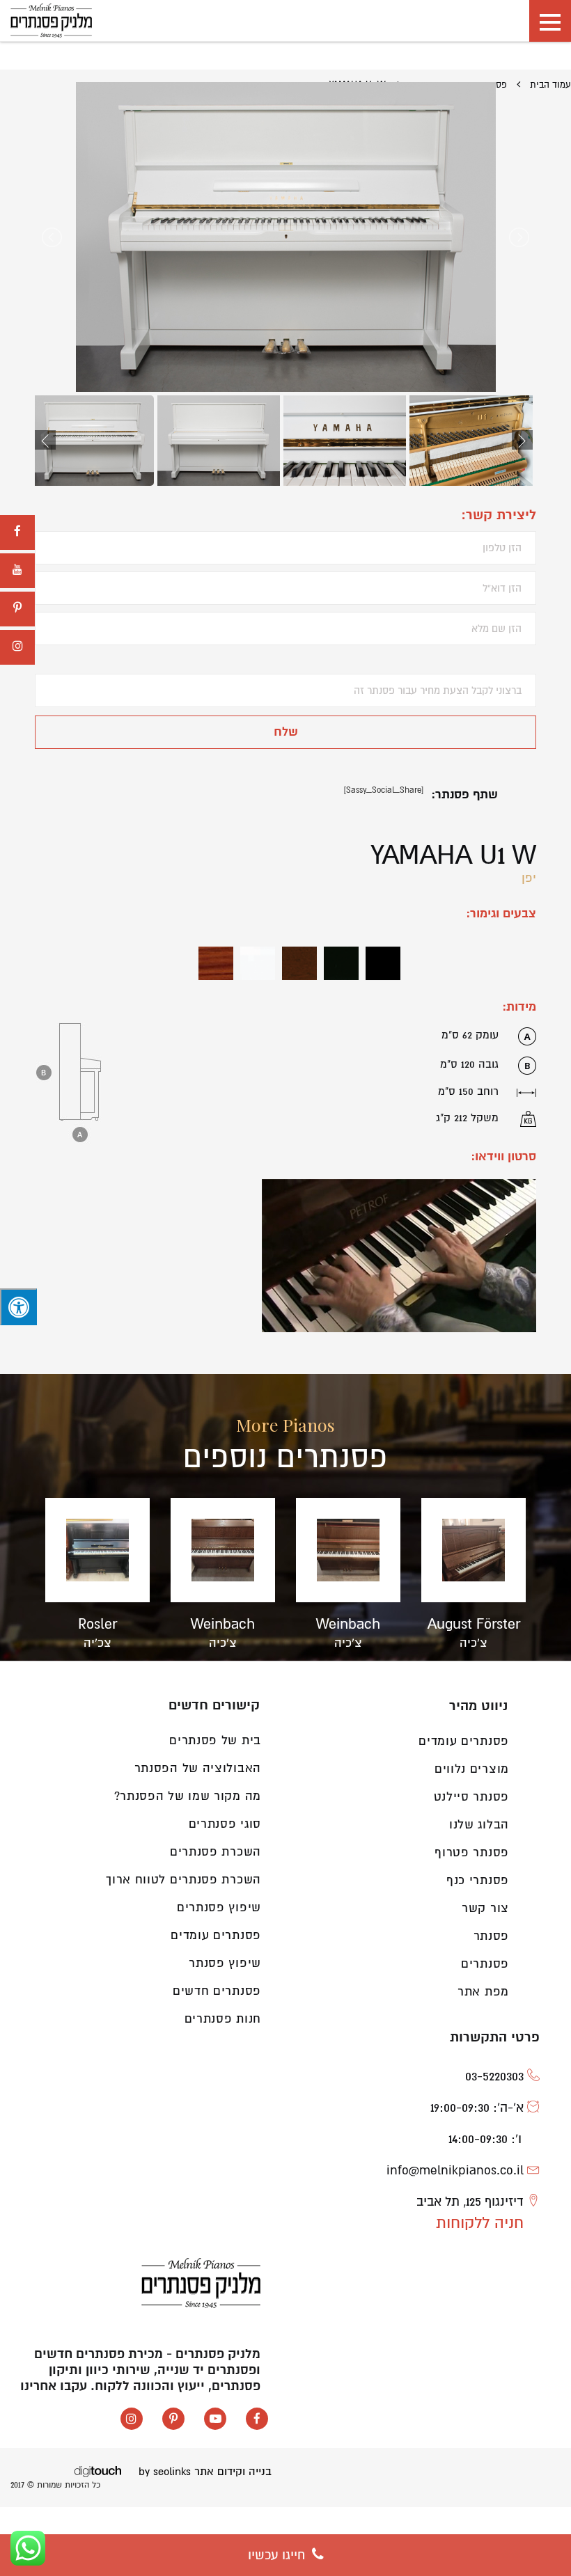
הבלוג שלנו (479, 1825)
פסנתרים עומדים (216, 1935)
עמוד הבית (550, 85)
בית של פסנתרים (215, 1740)
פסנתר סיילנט (471, 1797)
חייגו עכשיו (278, 2555)
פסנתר (492, 1936)
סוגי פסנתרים (225, 1824)
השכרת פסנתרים (216, 1852)
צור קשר (485, 1908)
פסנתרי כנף (478, 1880)
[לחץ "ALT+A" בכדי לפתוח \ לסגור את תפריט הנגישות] (18, 1307)
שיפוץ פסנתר (225, 1963)
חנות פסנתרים (223, 2019)
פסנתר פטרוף (472, 1852)
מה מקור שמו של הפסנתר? (188, 1796)
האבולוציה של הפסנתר (198, 1768)
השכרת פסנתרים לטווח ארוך (183, 1880)
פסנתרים (485, 1964)
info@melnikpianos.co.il (455, 2170)
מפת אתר (483, 1992)
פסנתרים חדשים (217, 1991)
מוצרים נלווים (472, 1769)
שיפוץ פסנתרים (219, 1907)
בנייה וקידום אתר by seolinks (205, 2472)
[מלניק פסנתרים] (51, 21)
